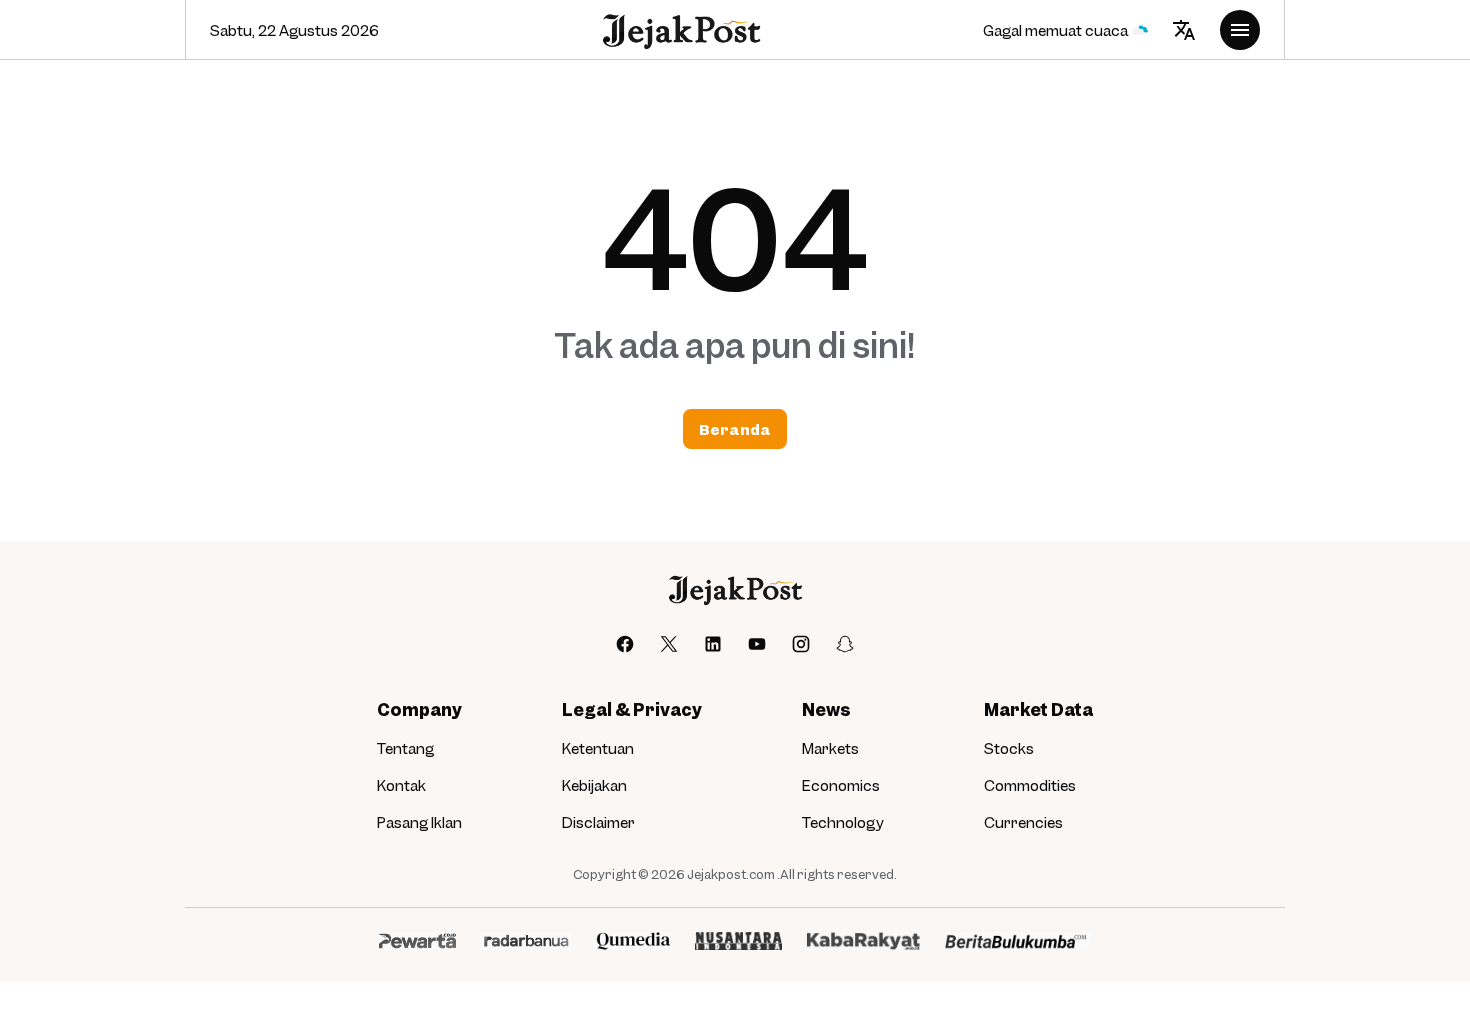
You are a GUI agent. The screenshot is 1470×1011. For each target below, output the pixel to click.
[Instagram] (801, 644)
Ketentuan (598, 748)
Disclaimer (598, 822)
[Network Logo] (417, 941)
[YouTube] (757, 644)
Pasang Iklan (419, 822)
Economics (841, 785)
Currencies (1023, 822)
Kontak (401, 785)
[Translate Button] (1184, 30)
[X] (669, 644)
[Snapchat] (845, 644)
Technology (843, 822)
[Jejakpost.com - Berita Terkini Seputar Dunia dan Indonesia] (680, 30)
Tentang (405, 748)
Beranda (735, 429)
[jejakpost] (734, 589)
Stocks (1009, 748)
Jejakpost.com (731, 874)
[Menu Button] (1240, 30)
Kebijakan (594, 785)
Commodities (1030, 785)
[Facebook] (625, 644)
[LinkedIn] (713, 644)
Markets (830, 748)
